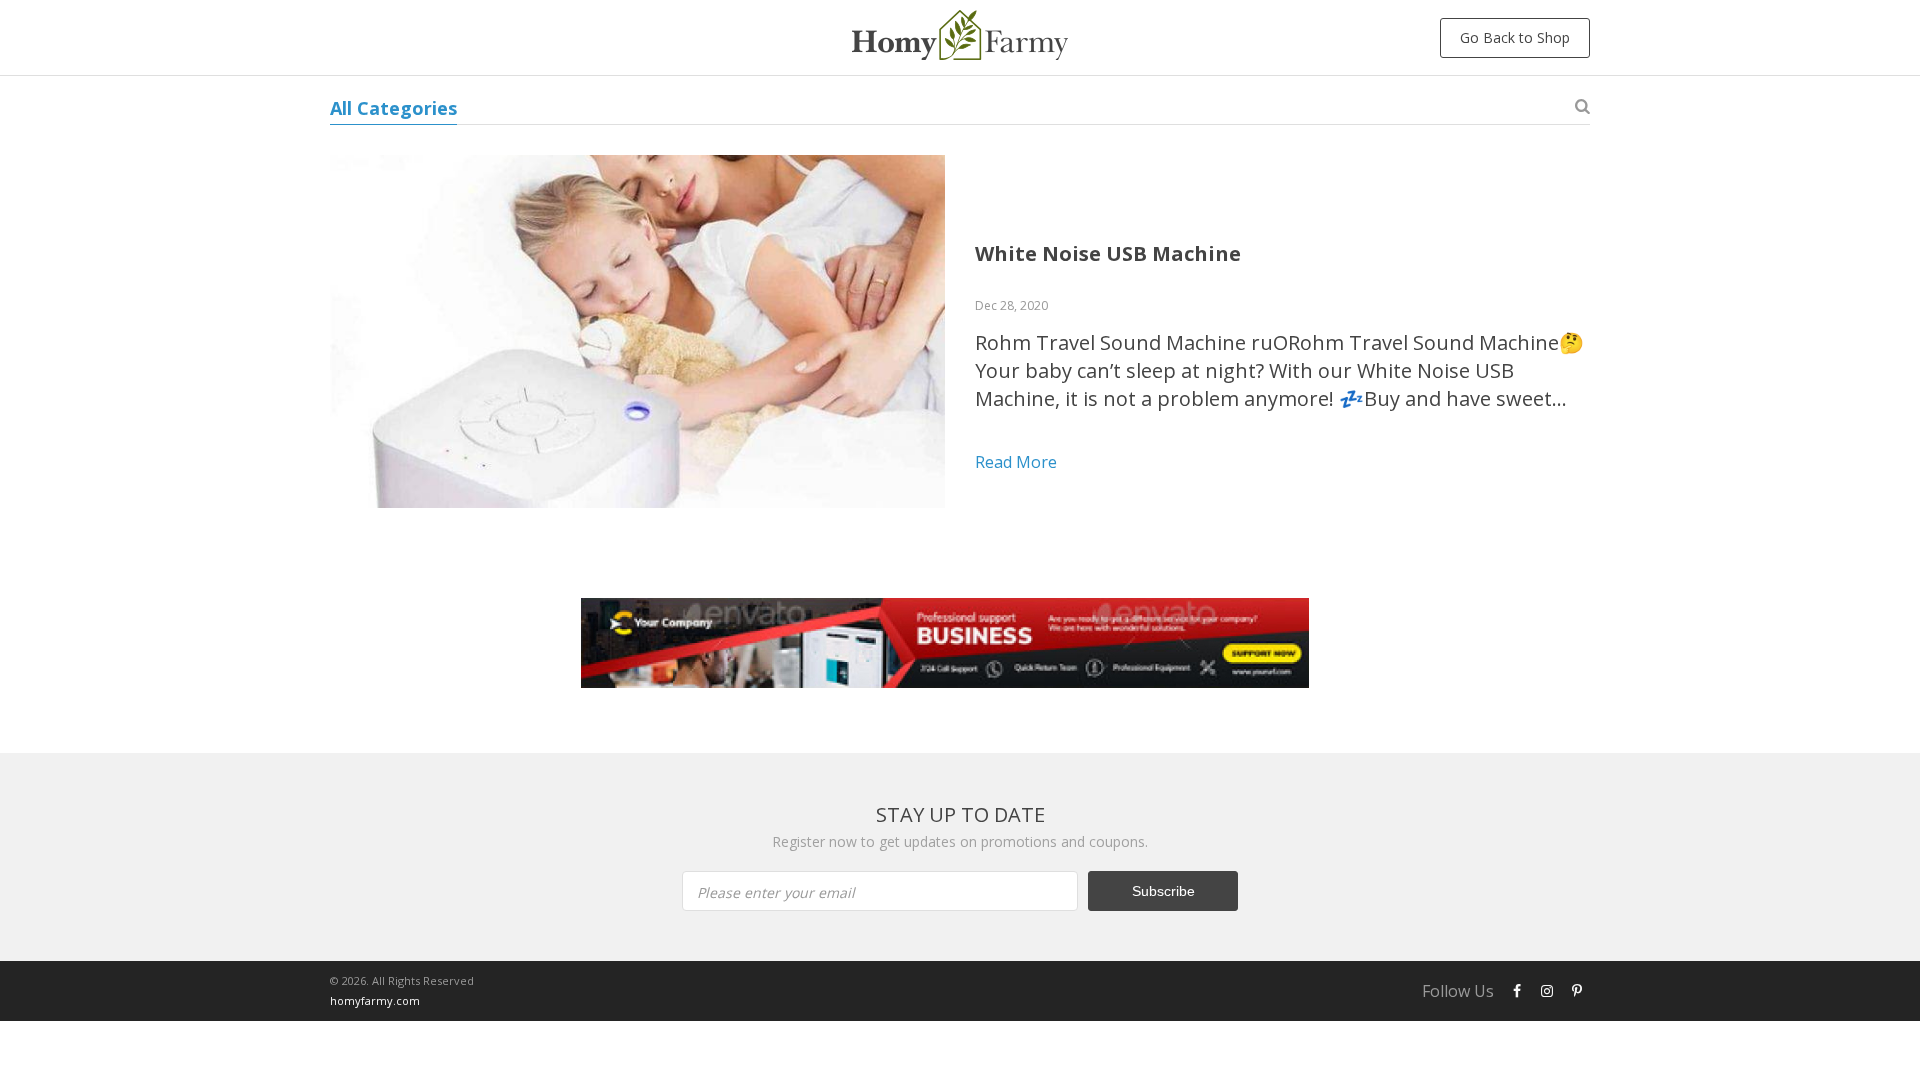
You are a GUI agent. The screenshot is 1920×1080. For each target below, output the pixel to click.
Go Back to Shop (1515, 37)
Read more (1016, 462)
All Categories (393, 108)
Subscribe (1163, 891)
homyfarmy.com (375, 1000)
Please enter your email (776, 892)
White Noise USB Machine (1108, 253)
